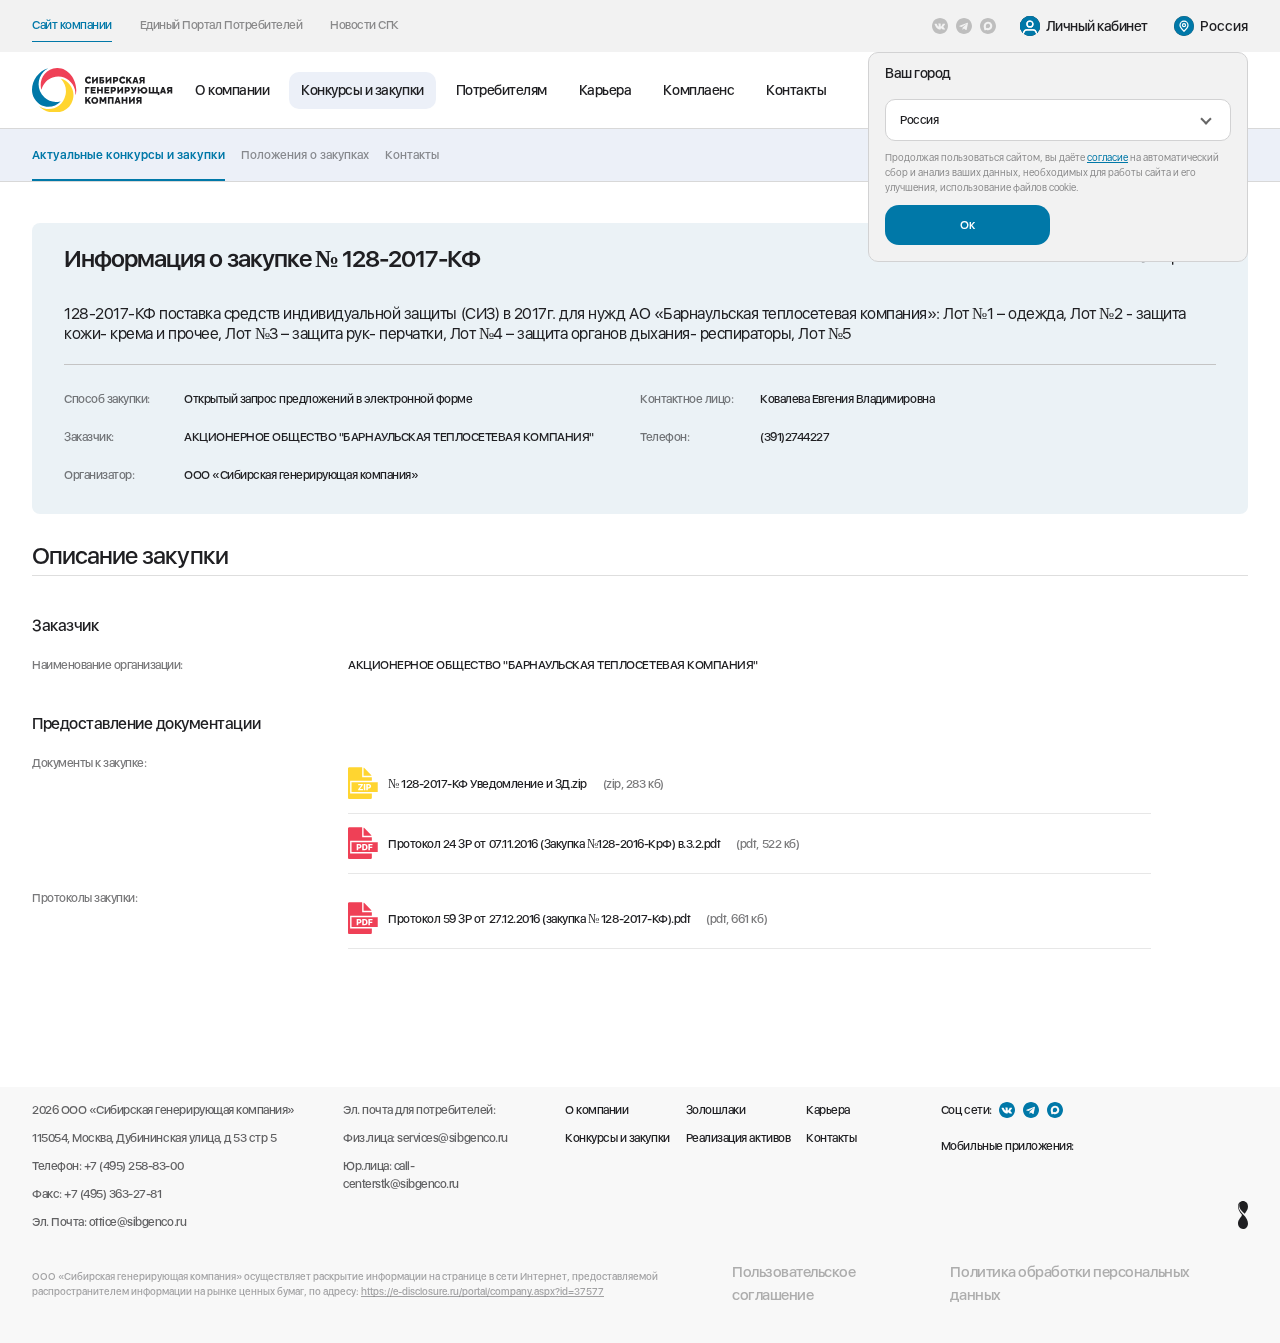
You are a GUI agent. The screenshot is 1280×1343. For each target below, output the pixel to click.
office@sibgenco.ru (137, 1222)
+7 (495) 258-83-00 (133, 1166)
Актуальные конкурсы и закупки (128, 155)
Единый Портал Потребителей (221, 25)
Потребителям (501, 90)
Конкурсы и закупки (362, 90)
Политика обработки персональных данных (1069, 1283)
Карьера (605, 90)
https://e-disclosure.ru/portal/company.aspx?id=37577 (482, 1291)
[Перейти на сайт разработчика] (1243, 1215)
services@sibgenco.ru (452, 1138)
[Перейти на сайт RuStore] (1093, 1146)
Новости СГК (364, 25)
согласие (1107, 157)
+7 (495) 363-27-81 (112, 1194)
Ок (967, 225)
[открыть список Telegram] (964, 26)
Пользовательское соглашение (793, 1283)
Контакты (796, 90)
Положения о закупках (305, 155)
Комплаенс (698, 90)
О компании (232, 90)
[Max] (988, 26)
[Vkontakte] (940, 26)
